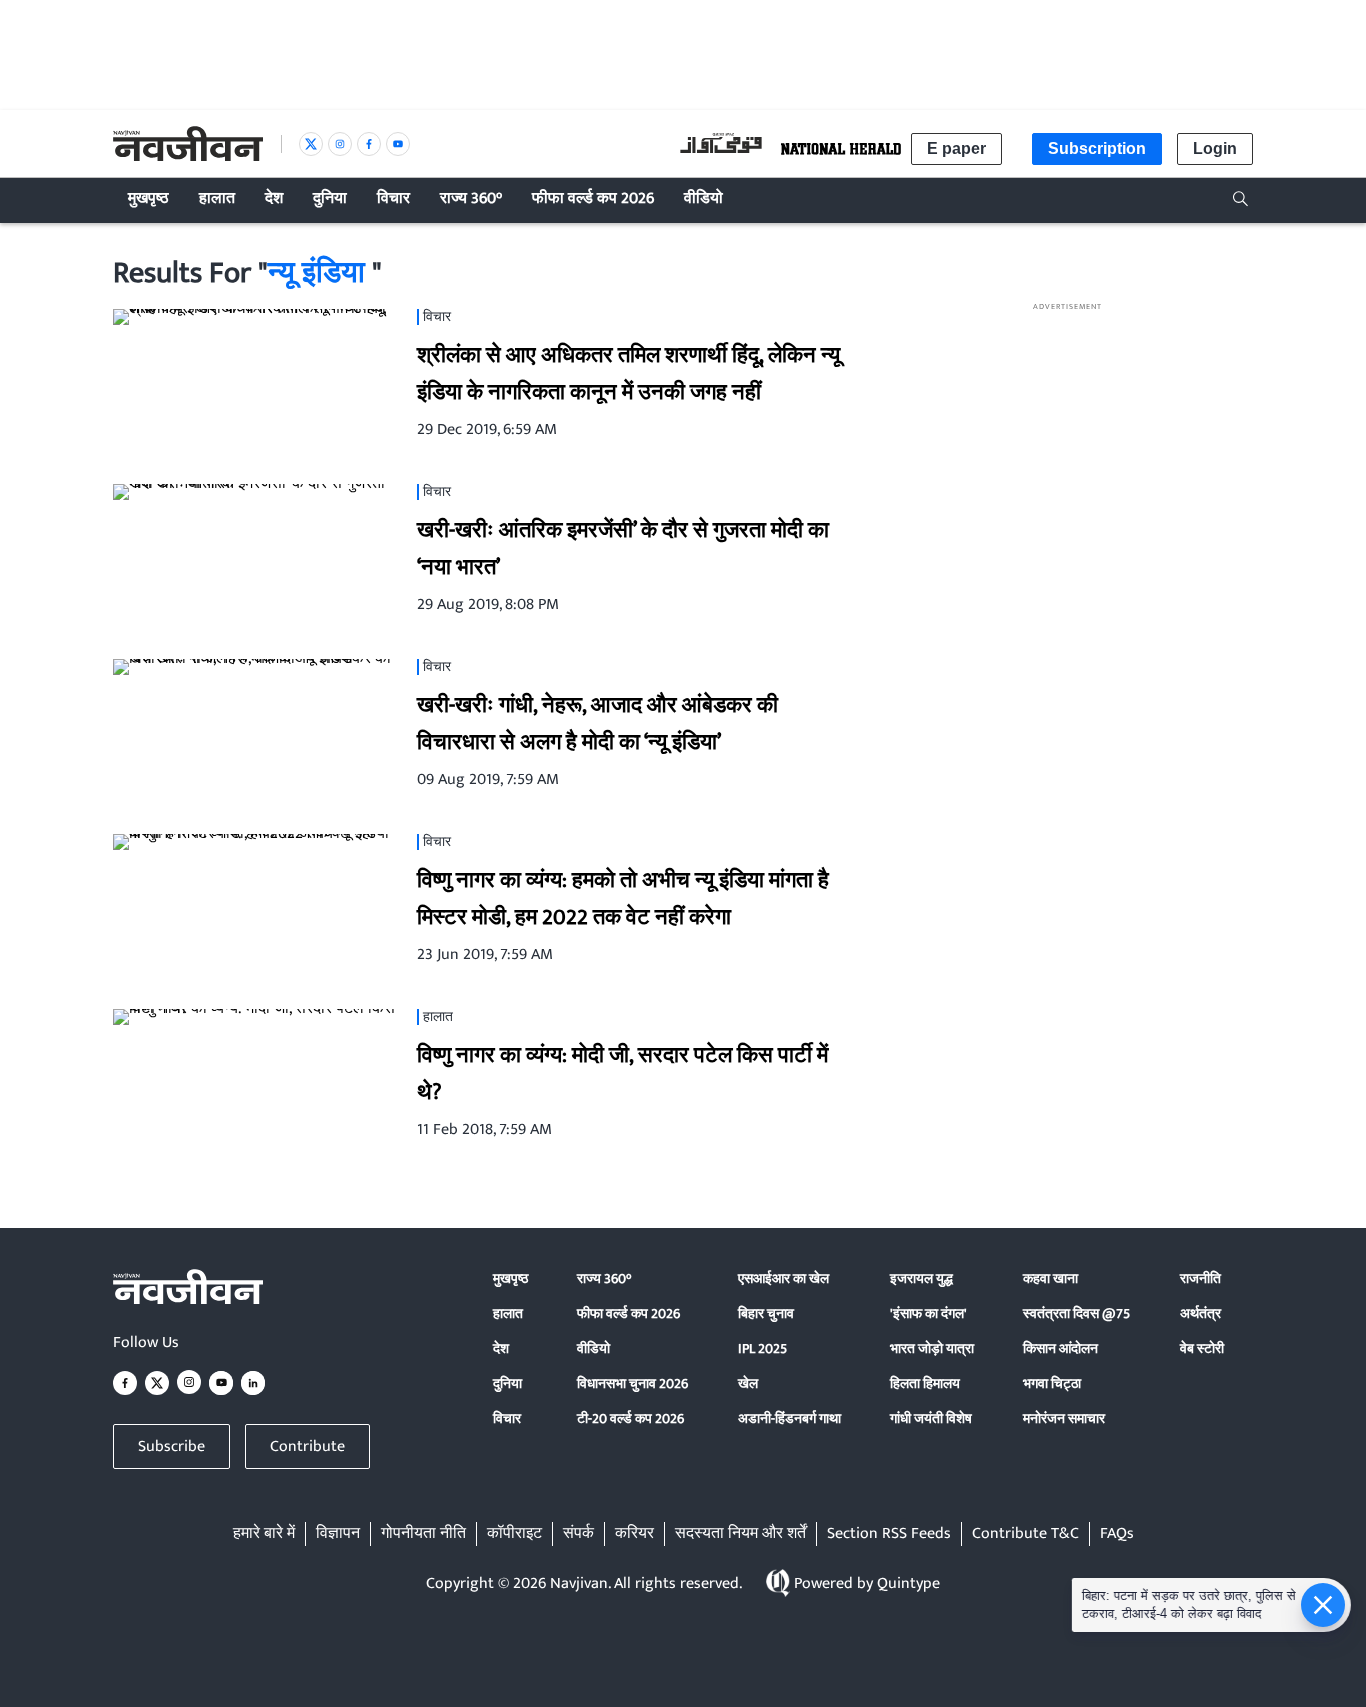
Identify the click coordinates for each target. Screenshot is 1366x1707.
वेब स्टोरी (1202, 1348)
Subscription (1097, 148)
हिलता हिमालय (925, 1383)
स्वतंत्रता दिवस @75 (1076, 1313)
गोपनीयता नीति (423, 1534)
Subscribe (171, 1446)
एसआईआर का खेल (783, 1278)
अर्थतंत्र (1200, 1313)
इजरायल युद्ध (921, 1278)
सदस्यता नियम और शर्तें (740, 1534)
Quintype (908, 1583)
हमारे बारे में (264, 1534)
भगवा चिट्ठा (1052, 1383)
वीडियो (593, 1348)
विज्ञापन (338, 1534)
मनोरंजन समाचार (1064, 1418)
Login (1215, 148)
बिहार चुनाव (766, 1313)
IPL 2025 (762, 1348)
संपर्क (578, 1534)
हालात (508, 1313)
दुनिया (507, 1383)
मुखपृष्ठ (510, 1278)
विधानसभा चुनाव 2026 (632, 1383)
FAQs (1117, 1534)
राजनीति (1200, 1278)
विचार (507, 1418)
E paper (956, 148)
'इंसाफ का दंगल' (928, 1313)
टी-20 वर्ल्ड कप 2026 (630, 1418)
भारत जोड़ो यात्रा (932, 1348)
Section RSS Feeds (889, 1534)
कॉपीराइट (514, 1534)
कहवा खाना (1050, 1278)
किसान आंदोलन (1060, 1348)
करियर (634, 1534)
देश (501, 1348)
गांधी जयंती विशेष (931, 1418)
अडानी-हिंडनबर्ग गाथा (789, 1418)
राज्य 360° (604, 1278)
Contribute (307, 1446)
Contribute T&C (1025, 1534)
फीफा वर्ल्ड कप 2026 (628, 1313)
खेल (748, 1383)
